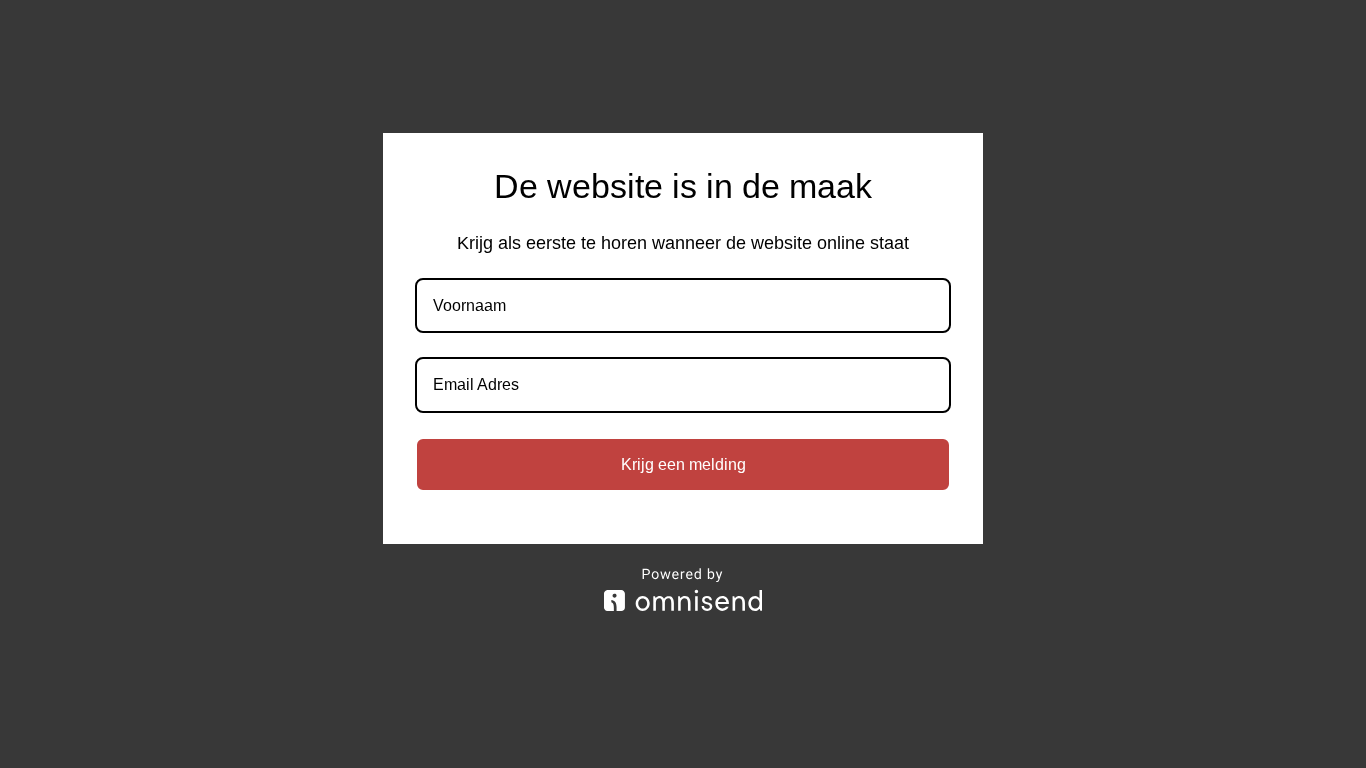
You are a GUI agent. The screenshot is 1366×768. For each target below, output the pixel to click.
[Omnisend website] (683, 589)
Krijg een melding (683, 464)
